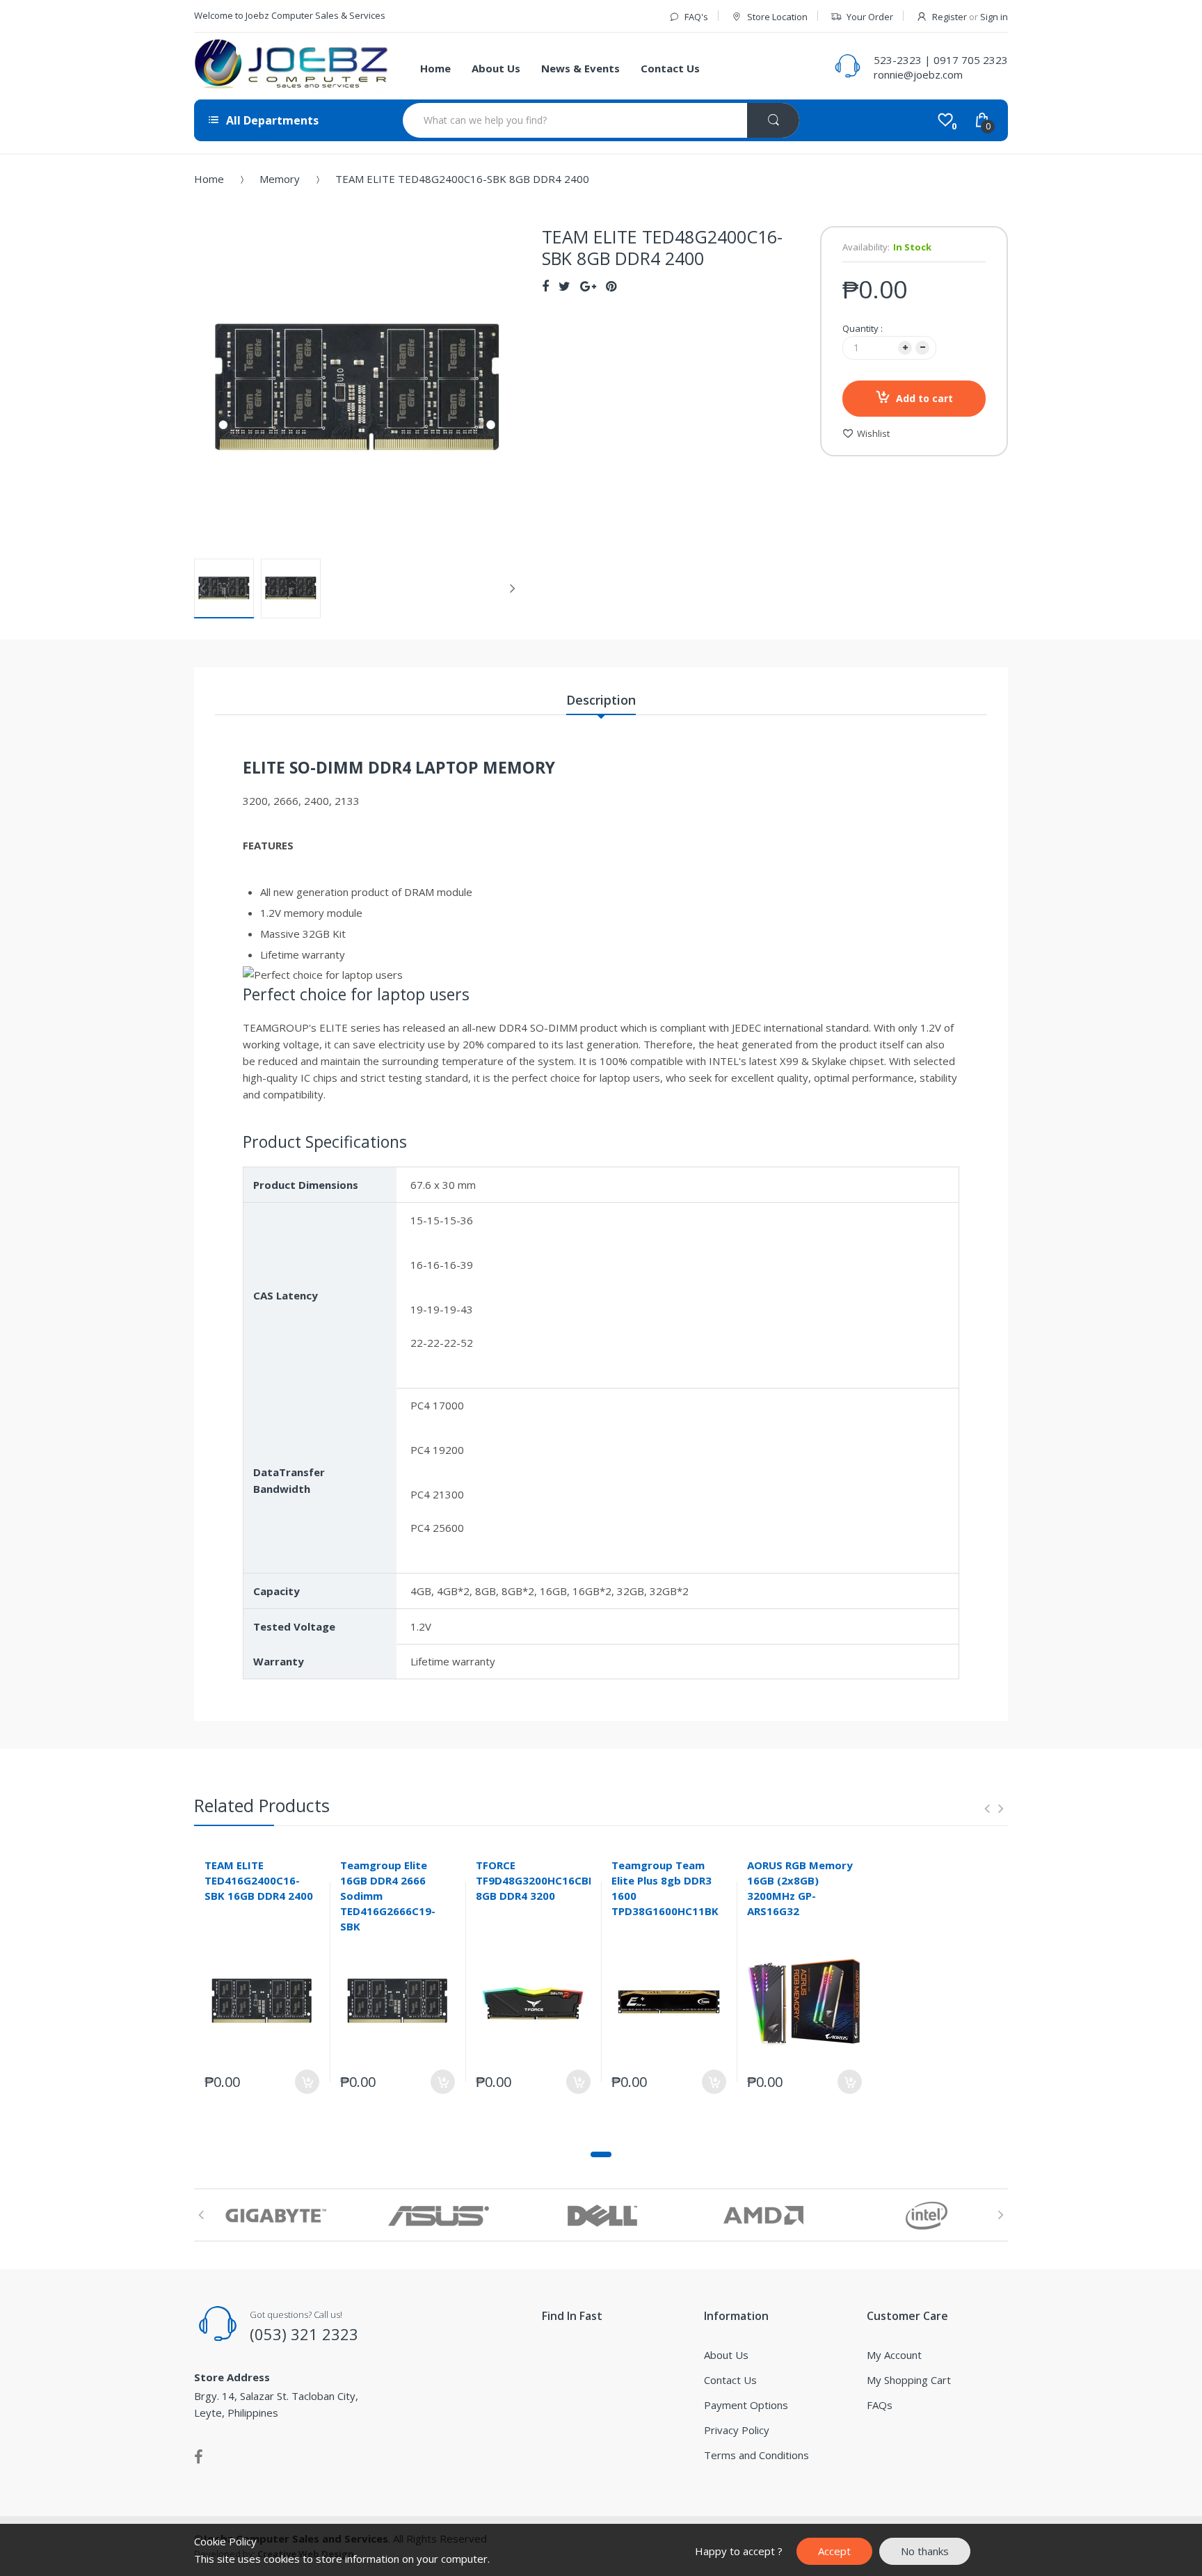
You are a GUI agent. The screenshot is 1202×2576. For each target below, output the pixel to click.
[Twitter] (564, 286)
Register (949, 17)
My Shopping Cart (909, 2380)
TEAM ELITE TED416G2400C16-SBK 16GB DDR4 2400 (259, 1880)
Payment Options (746, 2405)
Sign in (994, 17)
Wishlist (873, 433)
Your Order (870, 17)
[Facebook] (545, 286)
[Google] (588, 286)
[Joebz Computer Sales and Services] (291, 66)
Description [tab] (601, 700)
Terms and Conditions (756, 2455)
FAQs (880, 2405)
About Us (726, 2355)
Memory (280, 179)
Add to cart (924, 398)
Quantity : (863, 328)
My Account (894, 2355)
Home (209, 179)
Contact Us (730, 2380)
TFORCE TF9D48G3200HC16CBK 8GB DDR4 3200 (536, 1880)
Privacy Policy (737, 2430)
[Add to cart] (307, 2082)
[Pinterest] (611, 286)
